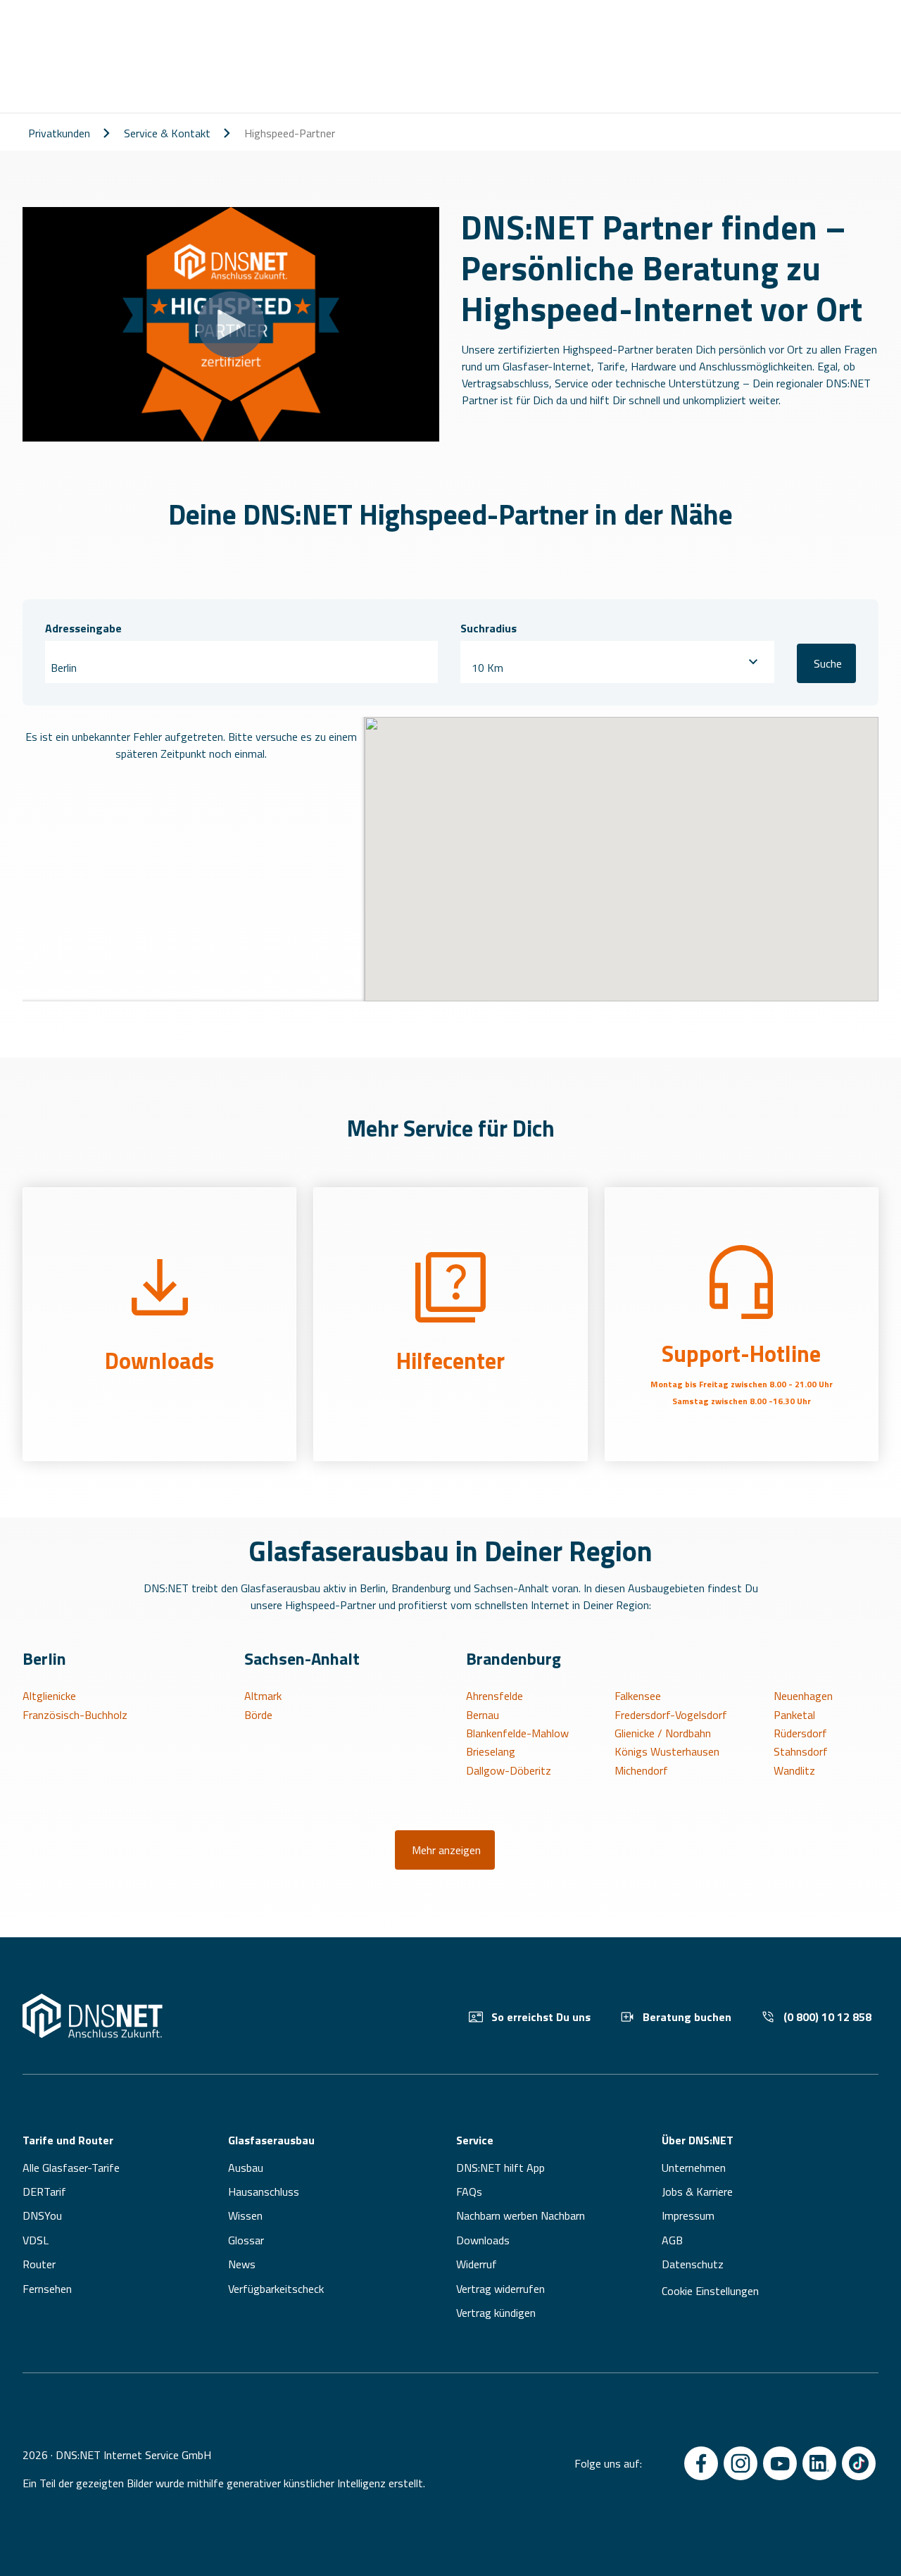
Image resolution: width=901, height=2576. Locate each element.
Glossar (246, 2240)
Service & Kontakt (167, 133)
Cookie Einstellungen (710, 2291)
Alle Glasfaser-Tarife (71, 2168)
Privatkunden (59, 133)
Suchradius (489, 628)
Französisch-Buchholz (75, 1715)
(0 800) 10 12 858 (827, 2017)
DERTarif (44, 2192)
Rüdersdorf (800, 1733)
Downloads (483, 2240)
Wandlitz (794, 1770)
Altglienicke (49, 1696)
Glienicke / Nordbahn (663, 1733)
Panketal (794, 1715)
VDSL (36, 2240)
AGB (672, 2240)
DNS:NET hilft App (500, 2168)
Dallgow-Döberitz (509, 1770)
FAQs (469, 2192)
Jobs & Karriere (697, 2192)
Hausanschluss (264, 2192)
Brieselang (491, 1751)
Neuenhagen (803, 1696)
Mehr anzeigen (446, 1850)
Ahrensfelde (494, 1696)
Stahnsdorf (801, 1751)
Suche (828, 663)
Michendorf (641, 1770)
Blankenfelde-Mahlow (517, 1733)
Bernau (483, 1715)
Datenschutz (693, 2264)
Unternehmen (694, 2168)
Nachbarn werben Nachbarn (521, 2215)
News (242, 2264)
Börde (258, 1715)
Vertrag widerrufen (500, 2289)
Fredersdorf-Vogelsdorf (671, 1715)
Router (39, 2264)
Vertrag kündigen (496, 2313)
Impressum (688, 2215)
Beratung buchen (687, 2017)
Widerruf (477, 2264)
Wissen (245, 2215)
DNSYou (42, 2215)
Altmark (263, 1696)
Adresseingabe (83, 628)
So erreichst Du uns (541, 2017)
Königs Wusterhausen (667, 1751)
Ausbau (246, 2168)
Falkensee (638, 1696)
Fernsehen (47, 2289)
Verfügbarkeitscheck (276, 2289)
